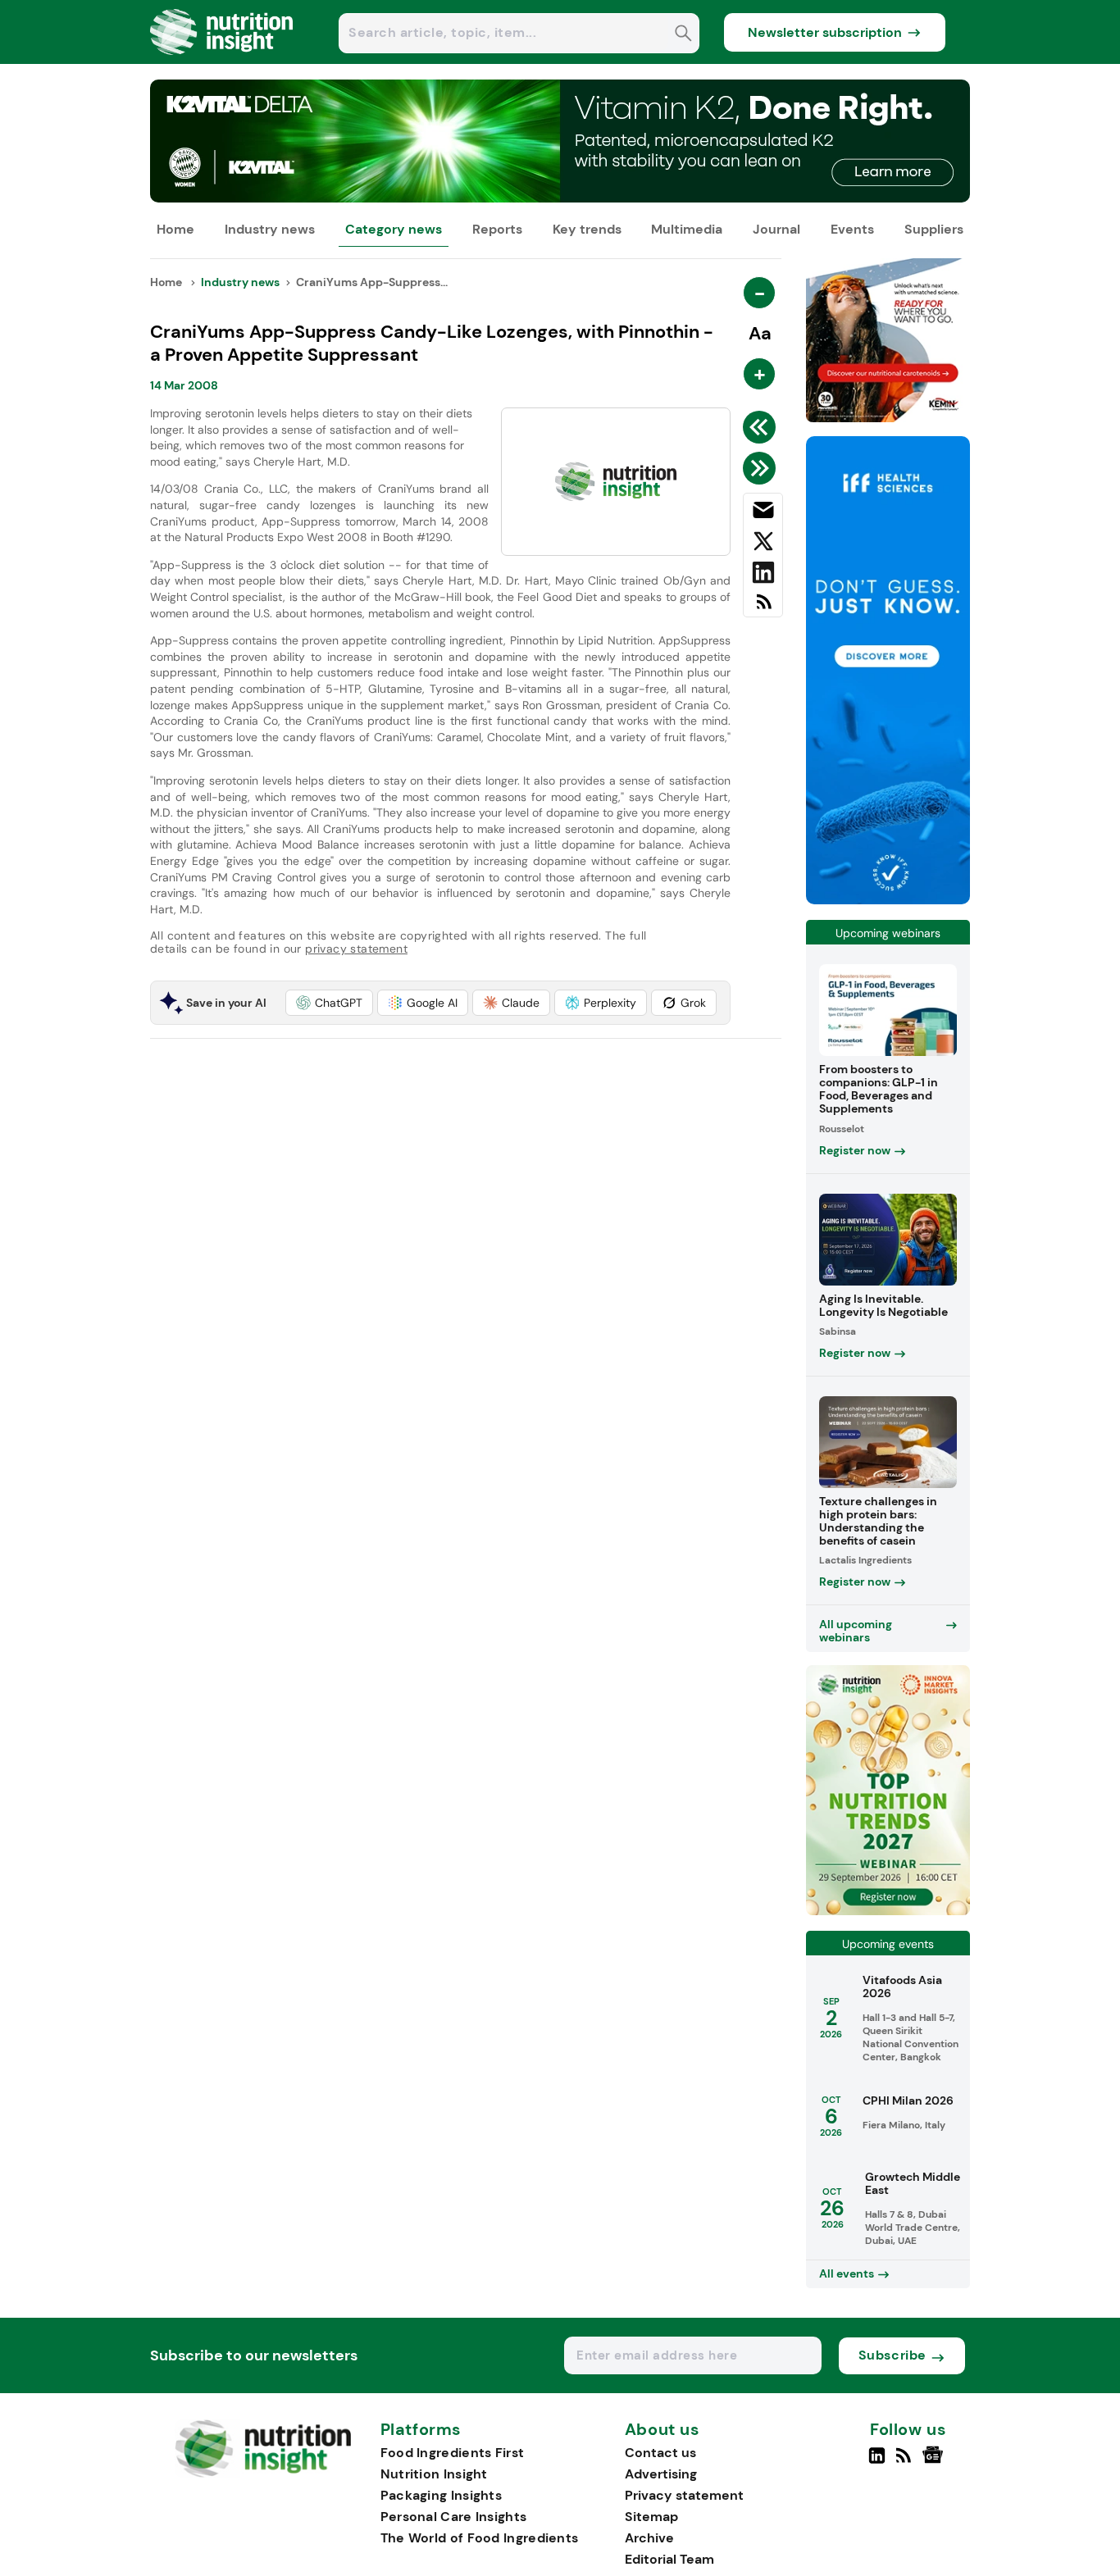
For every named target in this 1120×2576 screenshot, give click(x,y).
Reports (497, 229)
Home (175, 229)
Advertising (661, 2474)
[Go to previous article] (762, 427)
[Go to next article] (762, 468)
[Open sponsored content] (560, 198)
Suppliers (934, 229)
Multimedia (687, 229)
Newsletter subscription (825, 32)
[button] (329, 1003)
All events (847, 2273)
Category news (394, 229)
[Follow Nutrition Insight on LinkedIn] (877, 2462)
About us (662, 2430)
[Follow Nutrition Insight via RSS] (906, 2462)
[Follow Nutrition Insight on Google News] (935, 2462)
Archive (649, 2538)
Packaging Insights (441, 2495)
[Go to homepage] (263, 2473)
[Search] (683, 35)
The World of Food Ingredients (480, 2538)
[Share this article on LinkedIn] (763, 576)
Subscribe (892, 2355)
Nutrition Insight (434, 2474)
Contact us (660, 2453)
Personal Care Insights (454, 2517)
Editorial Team (669, 2559)
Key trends (587, 229)
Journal (776, 229)
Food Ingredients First (453, 2453)
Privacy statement (684, 2495)
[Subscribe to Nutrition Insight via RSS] (763, 608)
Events (852, 229)
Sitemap (651, 2517)
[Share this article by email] (763, 513)
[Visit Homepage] (222, 59)
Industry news (270, 229)
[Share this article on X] (763, 544)
